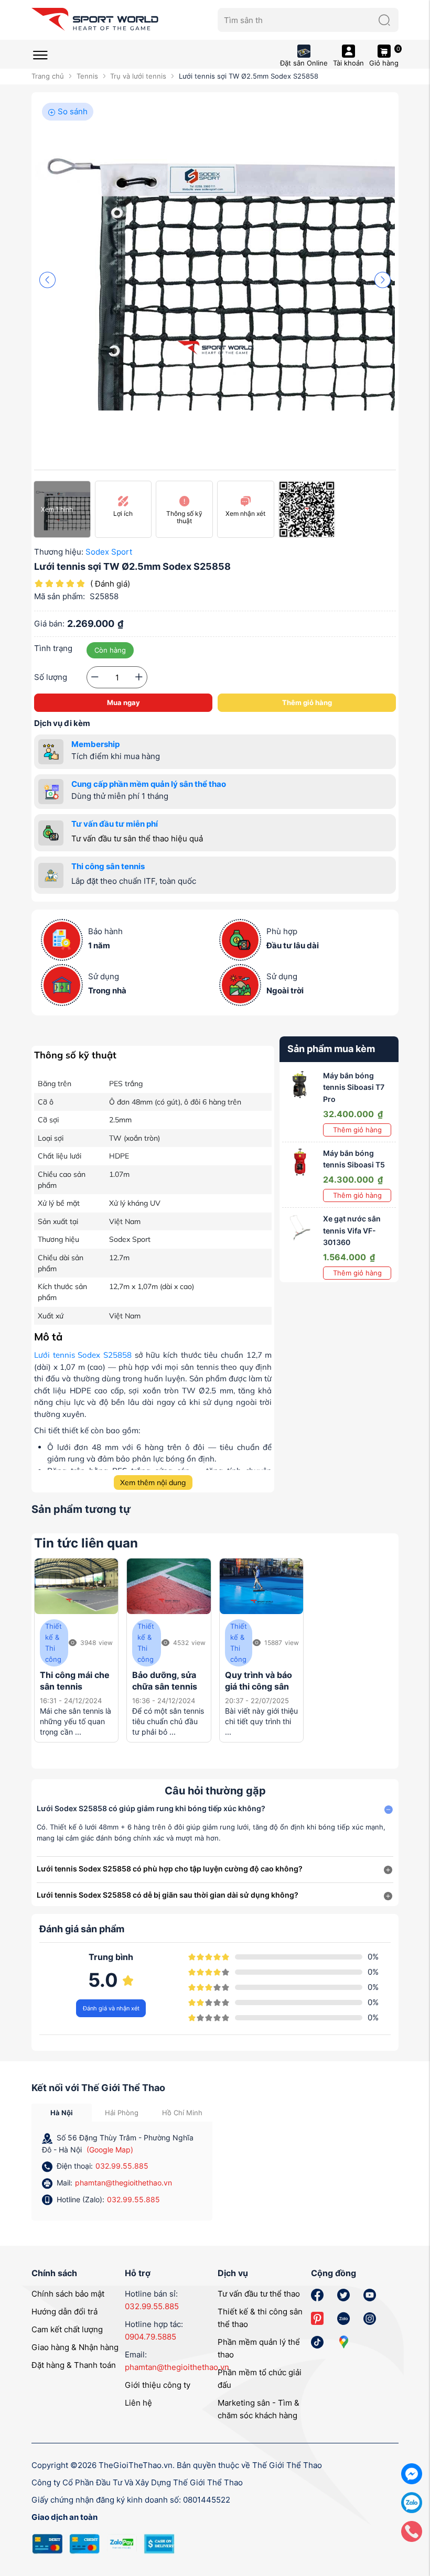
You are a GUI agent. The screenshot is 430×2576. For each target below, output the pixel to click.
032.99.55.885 (122, 2166)
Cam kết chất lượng (67, 2329)
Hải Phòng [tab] (122, 2113)
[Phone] (412, 2531)
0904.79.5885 (150, 2337)
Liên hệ (138, 2403)
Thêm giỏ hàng (307, 702)
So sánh (72, 111)
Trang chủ (48, 76)
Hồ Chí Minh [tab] (182, 2113)
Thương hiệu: (59, 552)
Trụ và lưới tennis (138, 76)
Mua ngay (123, 702)
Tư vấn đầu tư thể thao (259, 2294)
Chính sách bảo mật (68, 2294)
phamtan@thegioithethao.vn (123, 2183)
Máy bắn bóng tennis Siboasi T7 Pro (354, 1087)
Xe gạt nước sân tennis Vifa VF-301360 (352, 1230)
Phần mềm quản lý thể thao (259, 2348)
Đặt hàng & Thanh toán (74, 2365)
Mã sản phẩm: (60, 596)
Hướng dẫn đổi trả (64, 2312)
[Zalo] (412, 2502)
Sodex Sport (109, 552)
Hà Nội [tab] (62, 2113)
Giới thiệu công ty (158, 2385)
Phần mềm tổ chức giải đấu (260, 2379)
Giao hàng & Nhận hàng (75, 2347)
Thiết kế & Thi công (53, 1642)
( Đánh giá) (110, 584)
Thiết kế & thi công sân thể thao (260, 2318)
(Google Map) (110, 2150)
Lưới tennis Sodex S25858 (83, 1355)
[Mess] (412, 2473)
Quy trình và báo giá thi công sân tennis (259, 1687)
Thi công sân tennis (108, 866)
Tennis (87, 76)
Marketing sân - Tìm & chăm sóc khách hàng (259, 2409)
